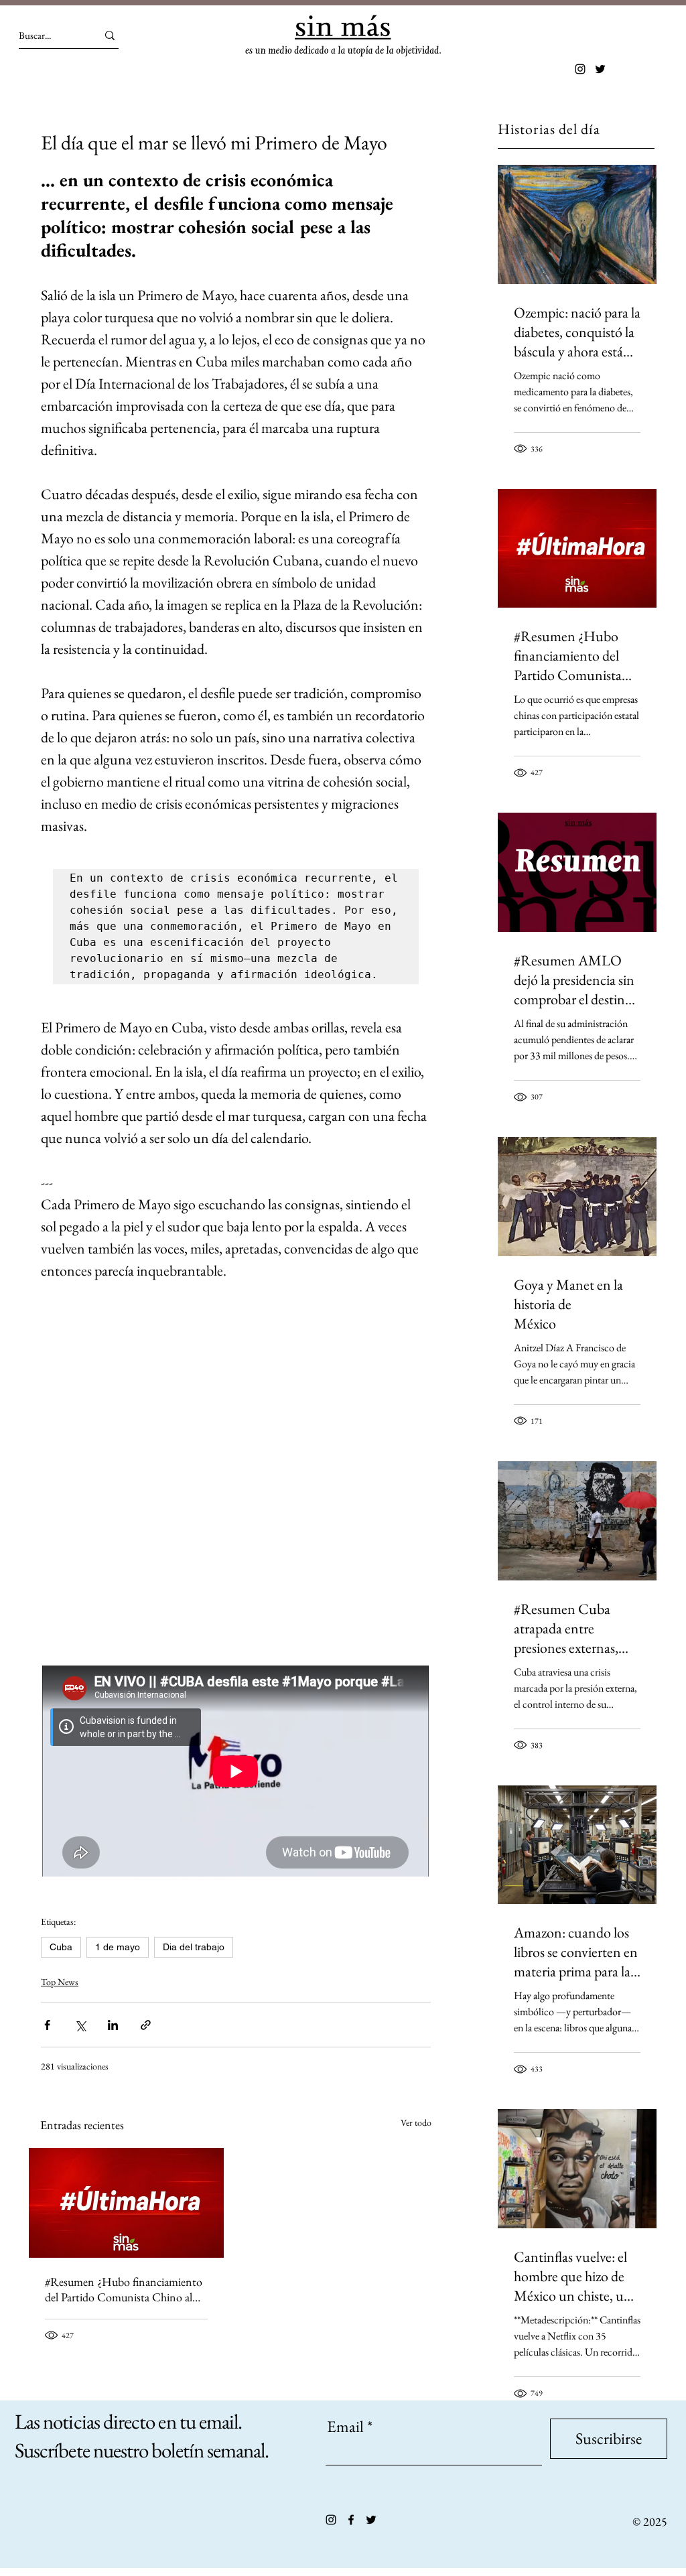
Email (345, 2427)
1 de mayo (118, 1947)
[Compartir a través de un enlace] (146, 2025)
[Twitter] (600, 69)
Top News (60, 1982)
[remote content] (236, 1491)
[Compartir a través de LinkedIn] (113, 2025)
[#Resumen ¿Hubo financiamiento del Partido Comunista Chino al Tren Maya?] (126, 2203)
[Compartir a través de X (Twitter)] (80, 2025)
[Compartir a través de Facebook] (47, 2025)
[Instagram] (580, 69)
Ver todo (416, 2122)
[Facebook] (351, 2520)
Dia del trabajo (194, 1947)
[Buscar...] (110, 35)
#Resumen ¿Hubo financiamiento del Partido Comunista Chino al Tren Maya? (124, 2289)
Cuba (61, 1947)
